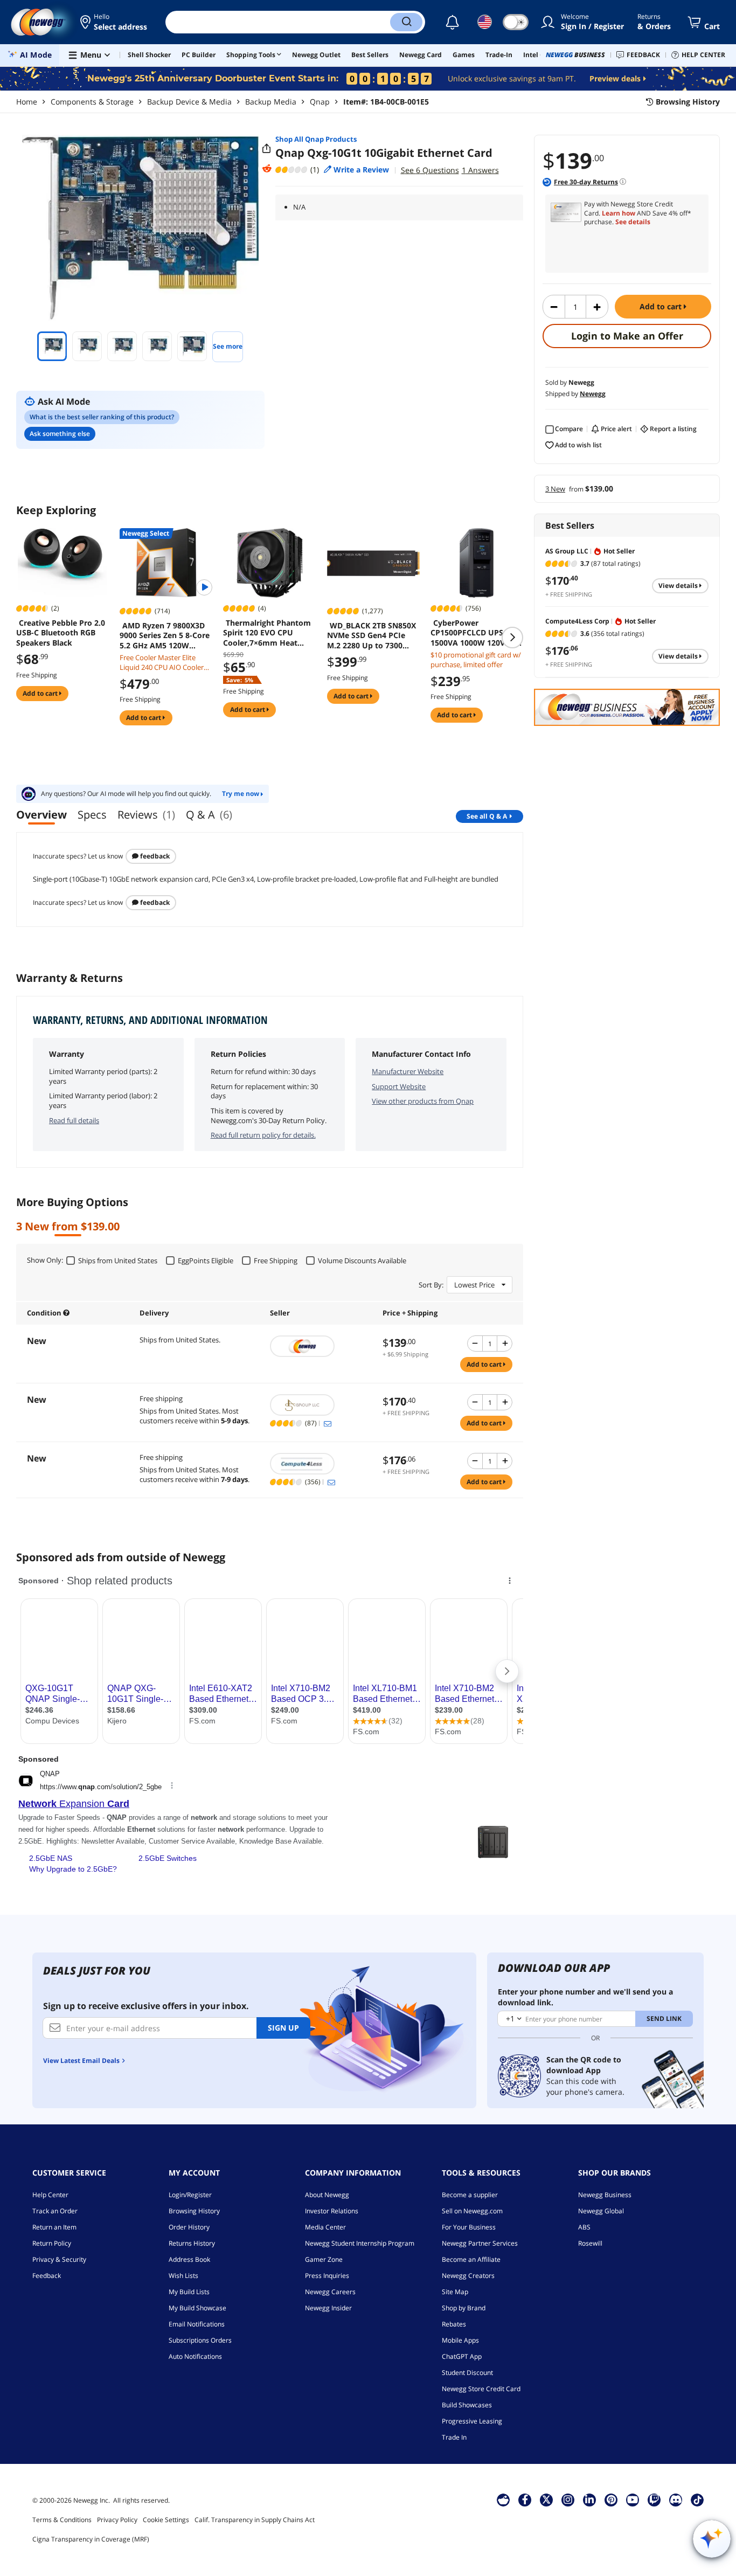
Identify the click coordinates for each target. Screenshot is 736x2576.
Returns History (192, 2243)
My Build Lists (189, 2292)
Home (27, 102)
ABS (584, 2227)
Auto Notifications (195, 2356)
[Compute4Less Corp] (321, 1464)
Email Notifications (197, 2324)
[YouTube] (633, 2499)
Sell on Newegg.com (472, 2211)
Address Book (189, 2259)
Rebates (454, 2324)
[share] (267, 149)
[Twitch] (654, 2499)
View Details (679, 586)
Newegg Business (605, 2195)
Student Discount (467, 2373)
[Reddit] (267, 169)
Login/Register (190, 2195)
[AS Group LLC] (321, 1405)
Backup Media (271, 102)
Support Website (399, 1086)
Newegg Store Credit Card (481, 2389)
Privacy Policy (117, 2520)
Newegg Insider (328, 2308)
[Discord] (676, 2499)
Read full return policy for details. (263, 1135)
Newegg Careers (330, 2292)
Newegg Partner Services (480, 2243)
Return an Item (54, 2227)
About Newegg (327, 2195)
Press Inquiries (327, 2276)
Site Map (455, 2292)
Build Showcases (467, 2405)
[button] (114, 22)
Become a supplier (470, 2195)
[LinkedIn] (589, 2499)
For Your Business (469, 2227)
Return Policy (52, 2243)
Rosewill (590, 2243)
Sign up (283, 2028)
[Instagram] (568, 2499)
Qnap (320, 102)
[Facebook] (525, 2499)
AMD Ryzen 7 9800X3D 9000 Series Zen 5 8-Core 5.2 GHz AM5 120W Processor (165, 635)
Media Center (325, 2227)
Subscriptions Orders (200, 2340)
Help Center (50, 2195)
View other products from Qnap (423, 1101)
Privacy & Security (59, 2259)
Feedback (154, 856)
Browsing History (194, 2211)
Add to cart (662, 306)
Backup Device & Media (189, 102)
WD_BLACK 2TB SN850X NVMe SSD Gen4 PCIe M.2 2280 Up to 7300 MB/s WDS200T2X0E (372, 635)
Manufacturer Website (408, 1071)
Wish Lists (183, 2276)
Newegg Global (601, 2211)
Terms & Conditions (62, 2520)
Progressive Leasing (472, 2421)
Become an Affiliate (471, 2259)
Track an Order (55, 2211)
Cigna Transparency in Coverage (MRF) (91, 2539)
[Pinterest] (611, 2499)
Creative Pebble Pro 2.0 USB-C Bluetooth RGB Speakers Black (61, 633)
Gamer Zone (324, 2259)
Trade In (454, 2437)
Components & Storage (92, 102)
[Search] (406, 22)
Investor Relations (332, 2211)
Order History (189, 2227)
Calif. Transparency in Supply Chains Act (255, 2520)
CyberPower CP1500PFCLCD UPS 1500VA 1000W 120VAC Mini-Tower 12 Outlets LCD (473, 633)
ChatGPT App (462, 2356)
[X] (546, 2499)
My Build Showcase (197, 2308)
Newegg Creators (468, 2276)
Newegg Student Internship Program (360, 2243)
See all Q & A (487, 816)
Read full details (74, 1120)
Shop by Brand (464, 2308)
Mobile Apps (460, 2340)
